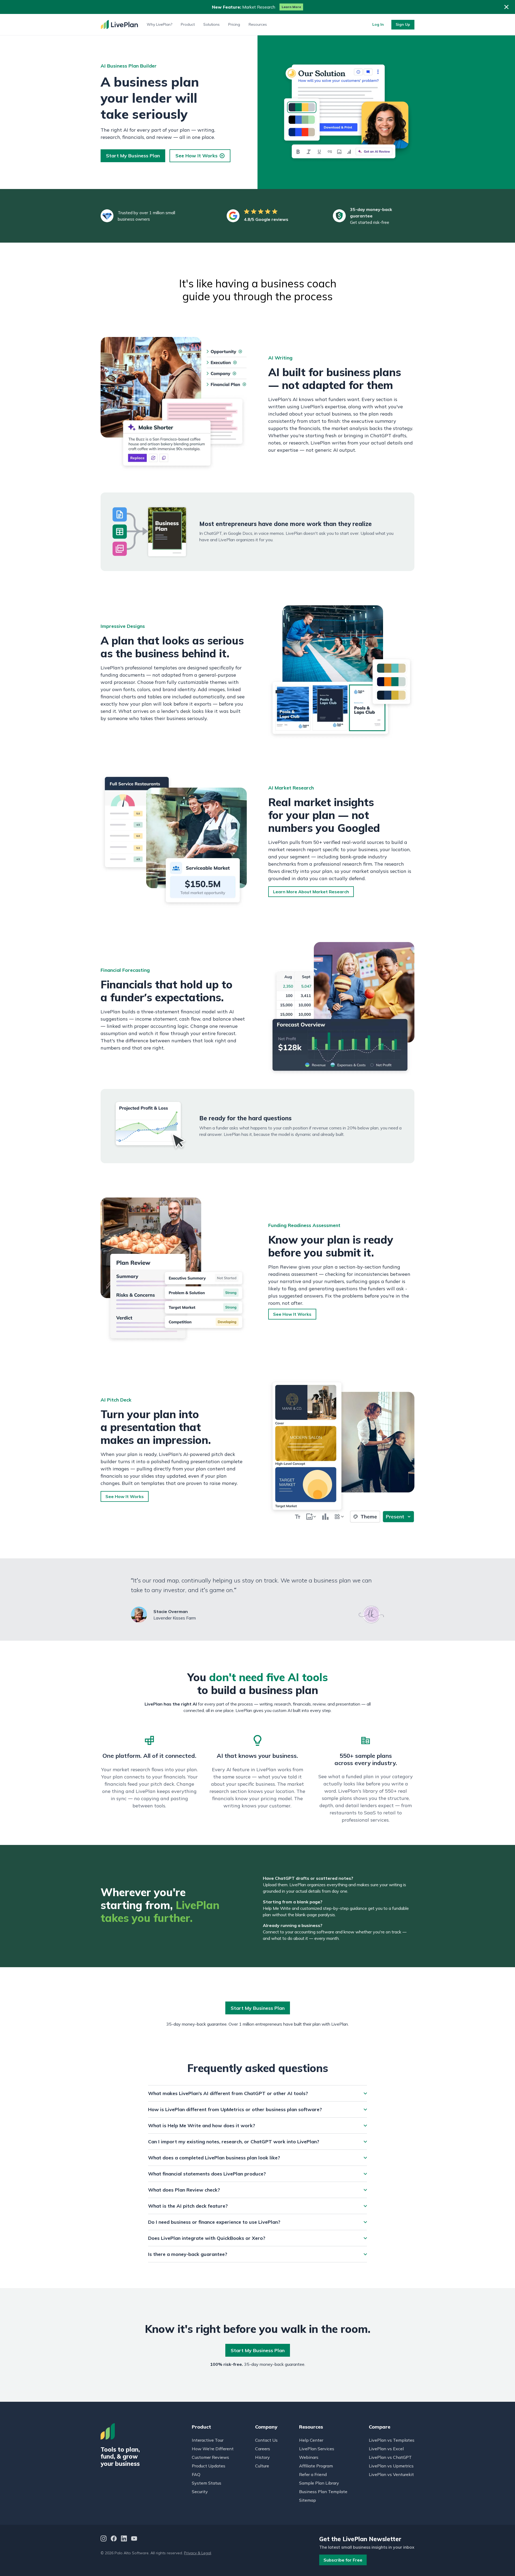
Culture (262, 2466)
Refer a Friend (313, 2474)
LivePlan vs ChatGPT (390, 2457)
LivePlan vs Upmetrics (391, 2466)
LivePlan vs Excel (386, 2449)
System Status (207, 2483)
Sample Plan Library (319, 2483)
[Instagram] (104, 2539)
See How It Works (196, 156)
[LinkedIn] (124, 2539)
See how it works (292, 1314)
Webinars (309, 2457)
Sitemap (308, 2500)
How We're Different (213, 2449)
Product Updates (209, 2466)
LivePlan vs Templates (392, 2440)
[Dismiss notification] (506, 7)
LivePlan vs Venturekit (391, 2474)
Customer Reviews (210, 2457)
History (262, 2457)
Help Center (311, 2440)
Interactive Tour (208, 2440)
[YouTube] (134, 2539)
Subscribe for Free (343, 2560)
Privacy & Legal (198, 2553)
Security (200, 2492)
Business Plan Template (323, 2492)
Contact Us (266, 2440)
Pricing (234, 24)
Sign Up (403, 24)
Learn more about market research (311, 892)
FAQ (196, 2474)
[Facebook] (114, 2539)
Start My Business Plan (133, 156)
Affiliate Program (316, 2466)
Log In (378, 24)
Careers (263, 2449)
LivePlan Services (317, 2449)
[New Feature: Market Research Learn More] (257, 7)
